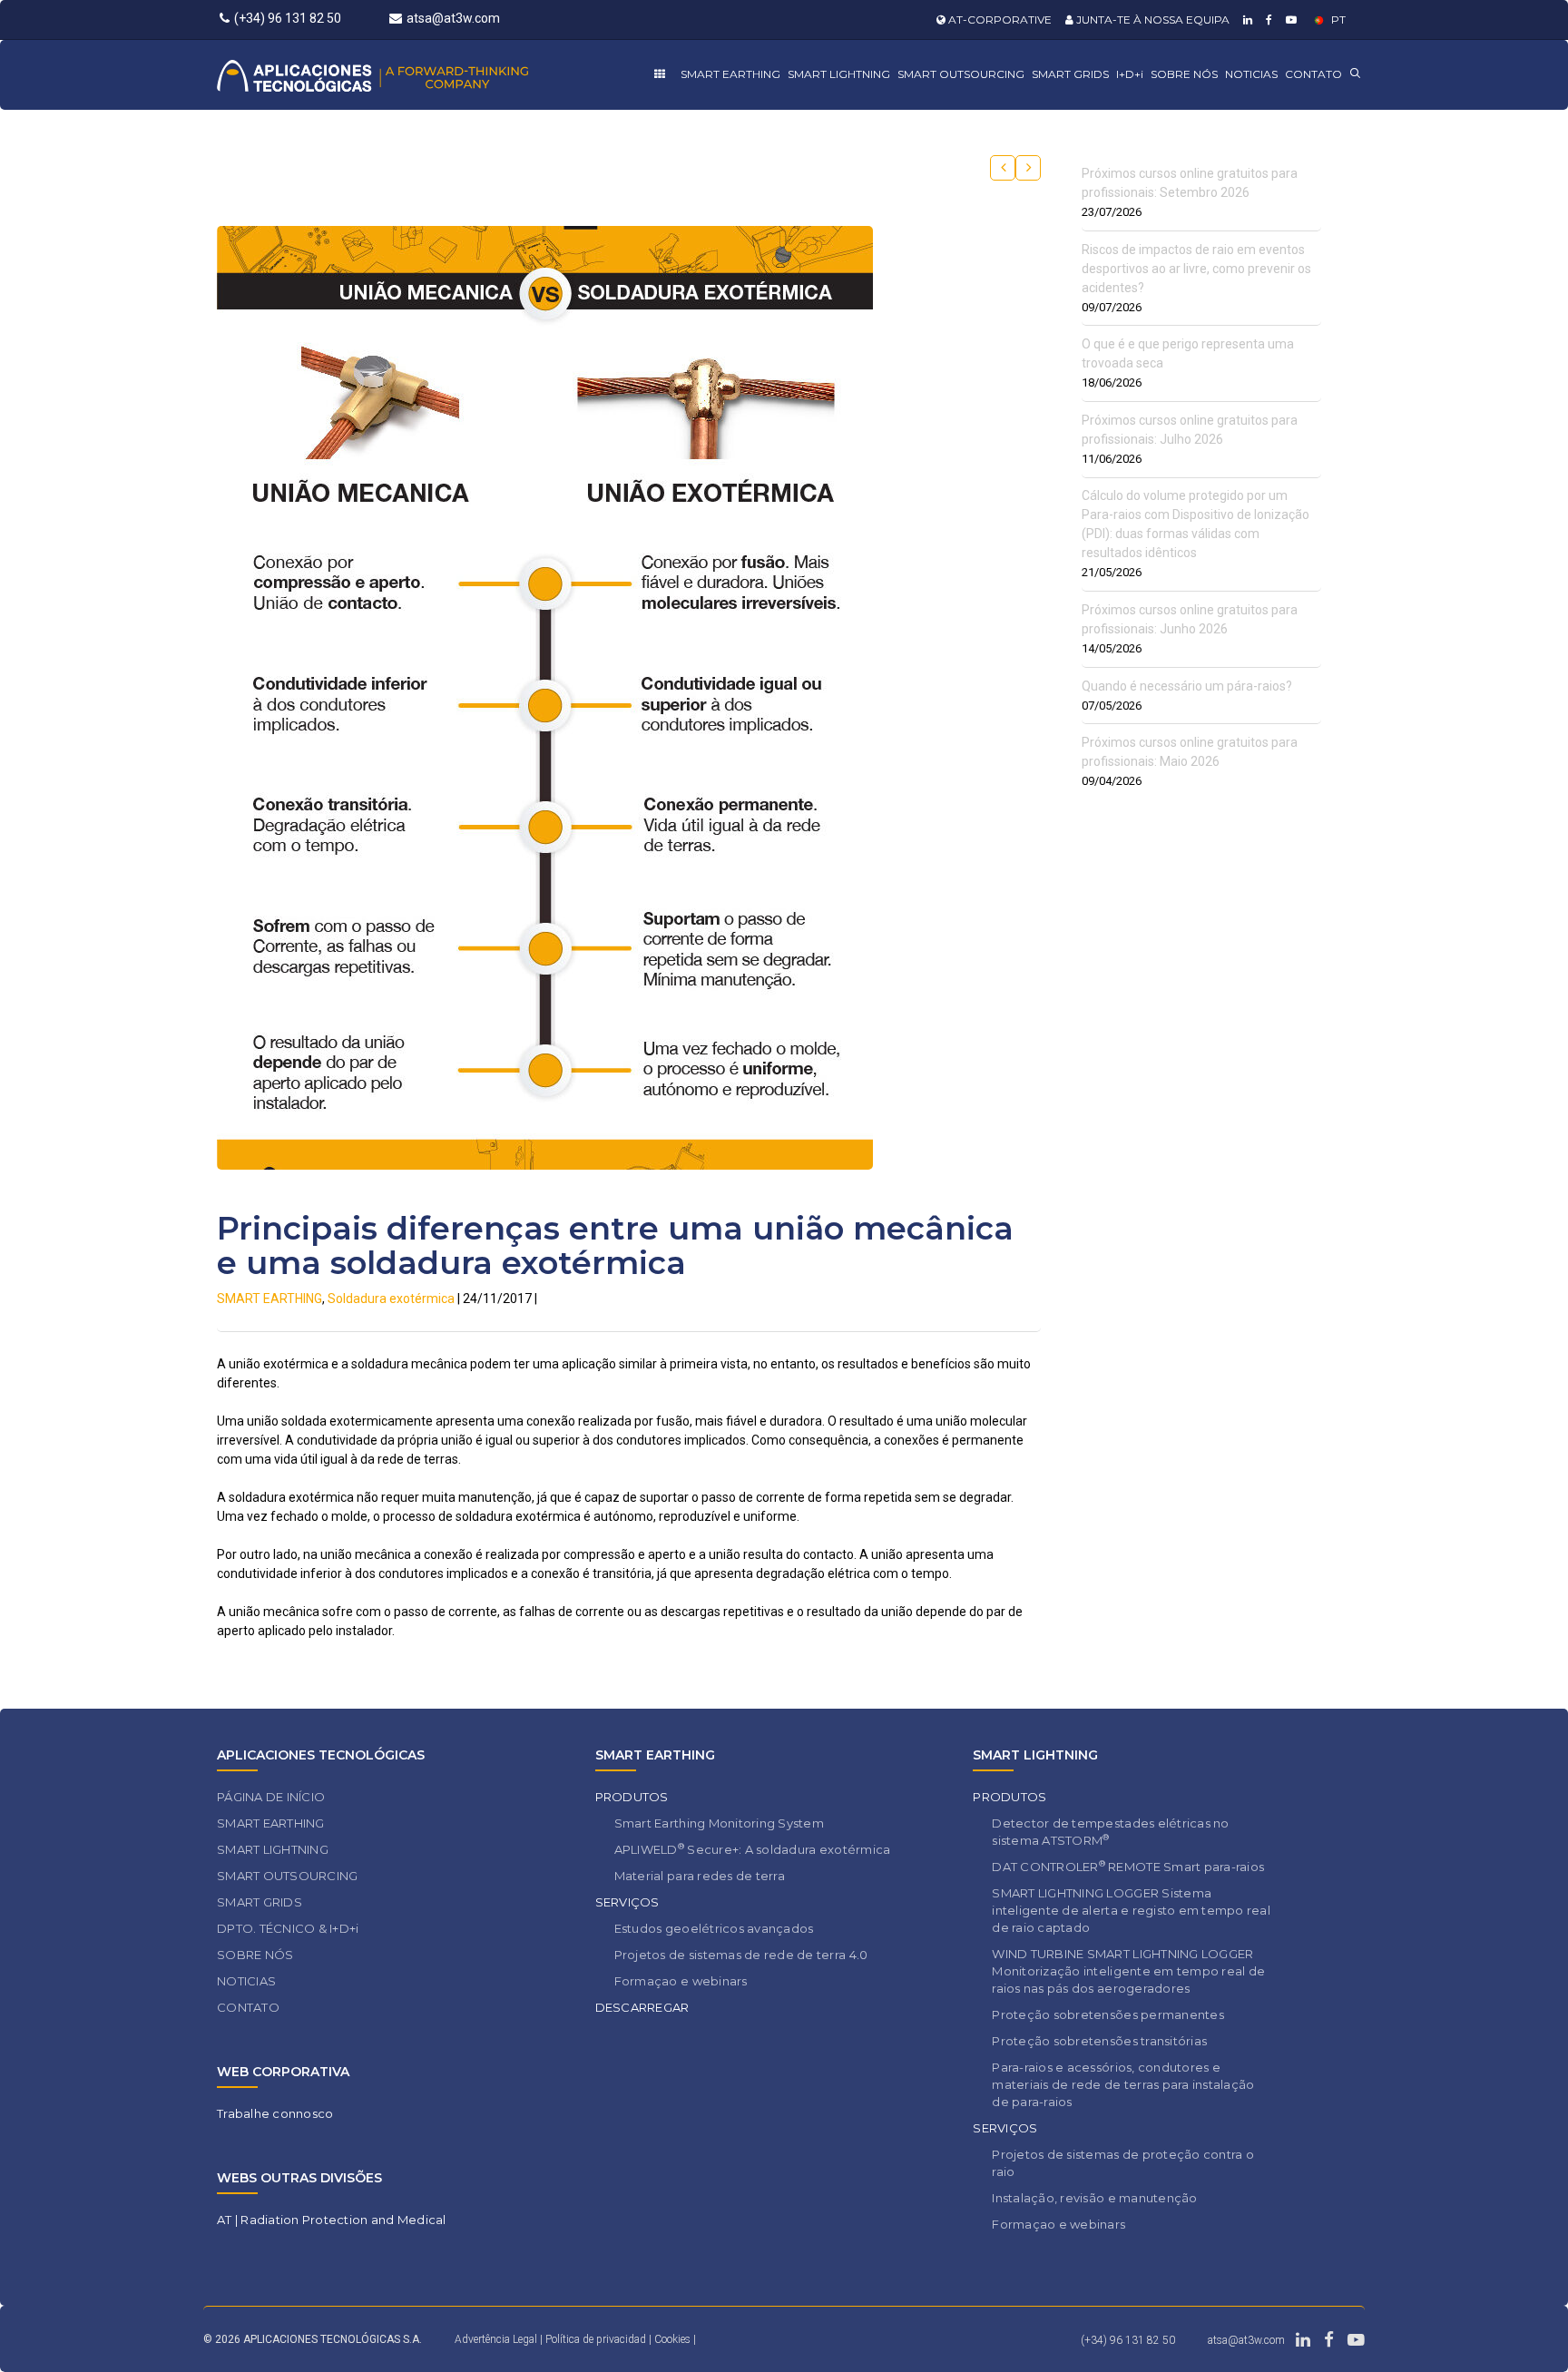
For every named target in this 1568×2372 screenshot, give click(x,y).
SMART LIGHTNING (839, 74)
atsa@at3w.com (453, 18)
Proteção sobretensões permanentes (1108, 2014)
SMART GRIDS (1070, 74)
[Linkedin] (1245, 20)
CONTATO (1313, 74)
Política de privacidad (597, 2339)
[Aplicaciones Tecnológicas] (406, 75)
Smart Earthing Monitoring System (719, 1823)
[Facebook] (1267, 20)
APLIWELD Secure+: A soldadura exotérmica (753, 1849)
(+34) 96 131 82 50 (288, 18)
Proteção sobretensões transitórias (1099, 2041)
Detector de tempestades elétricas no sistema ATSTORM (1110, 1832)
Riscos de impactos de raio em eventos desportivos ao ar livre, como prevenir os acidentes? (1196, 269)
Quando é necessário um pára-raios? (1187, 686)
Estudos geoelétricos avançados (714, 1928)
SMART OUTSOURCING (961, 74)
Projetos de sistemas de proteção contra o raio (1123, 2163)
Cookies (672, 2339)
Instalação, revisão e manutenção (1094, 2198)
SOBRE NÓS (1184, 74)
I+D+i (1130, 74)
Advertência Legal (496, 2339)
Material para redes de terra (700, 1876)
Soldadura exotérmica (391, 1299)
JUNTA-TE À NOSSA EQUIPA (1151, 20)
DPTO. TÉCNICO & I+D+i (288, 1928)
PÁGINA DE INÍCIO (271, 1797)
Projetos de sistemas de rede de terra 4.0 (741, 1955)
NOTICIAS (1251, 74)
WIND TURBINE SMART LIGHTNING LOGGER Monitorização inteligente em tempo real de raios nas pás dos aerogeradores (1128, 1971)
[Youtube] (1289, 20)
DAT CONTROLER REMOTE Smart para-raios (1128, 1866)
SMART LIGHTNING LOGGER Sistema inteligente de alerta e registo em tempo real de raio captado (1131, 1910)
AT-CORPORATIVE (999, 20)
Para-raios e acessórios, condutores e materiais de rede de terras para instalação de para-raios (1123, 2084)
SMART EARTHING (730, 74)
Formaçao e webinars (681, 1981)
